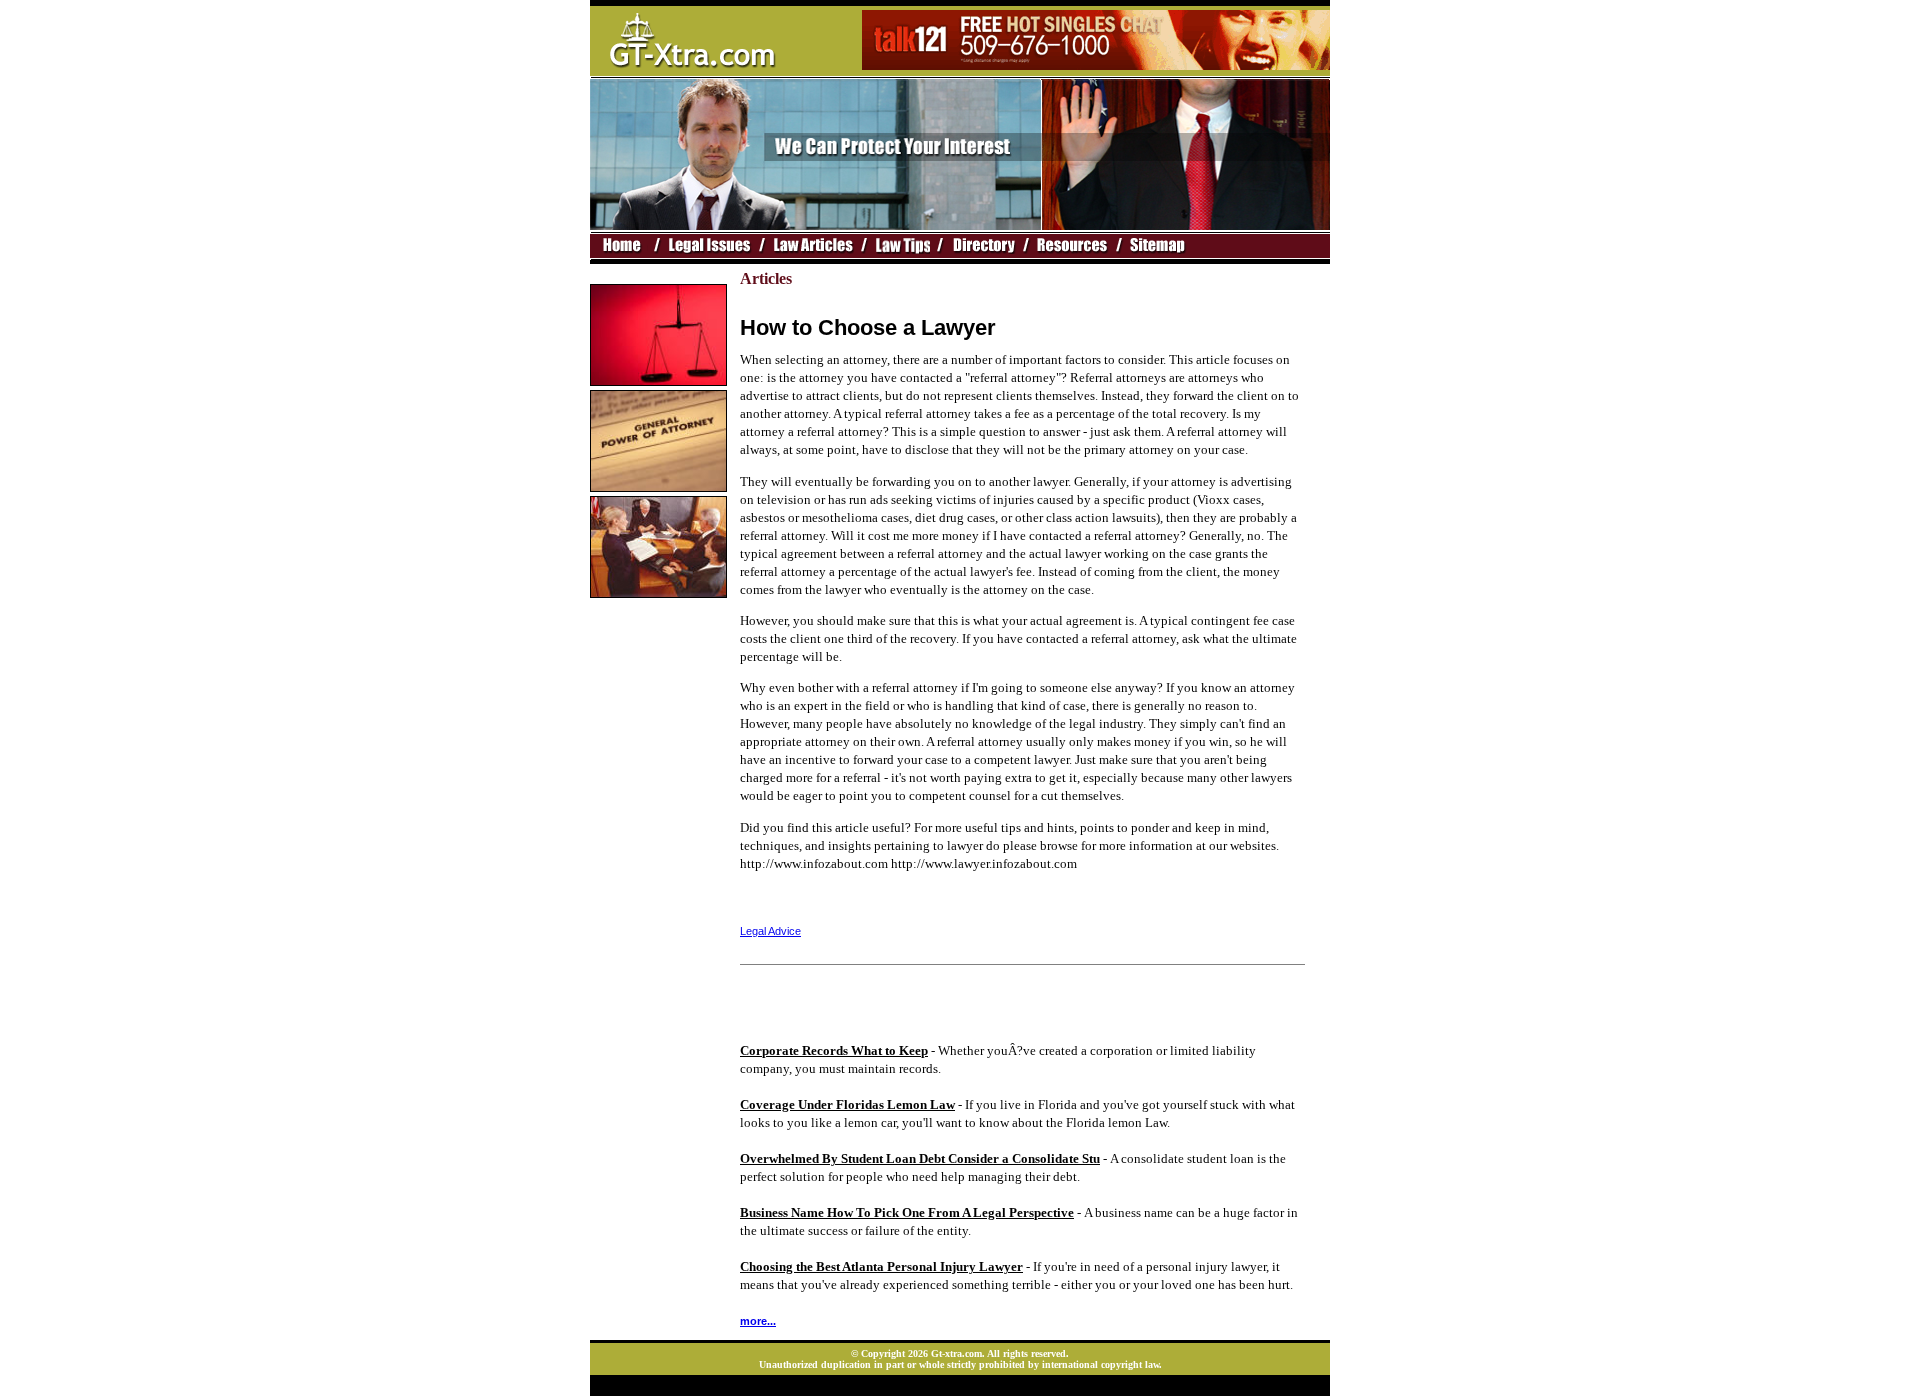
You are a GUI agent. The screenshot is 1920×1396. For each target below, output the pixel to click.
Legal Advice (770, 931)
